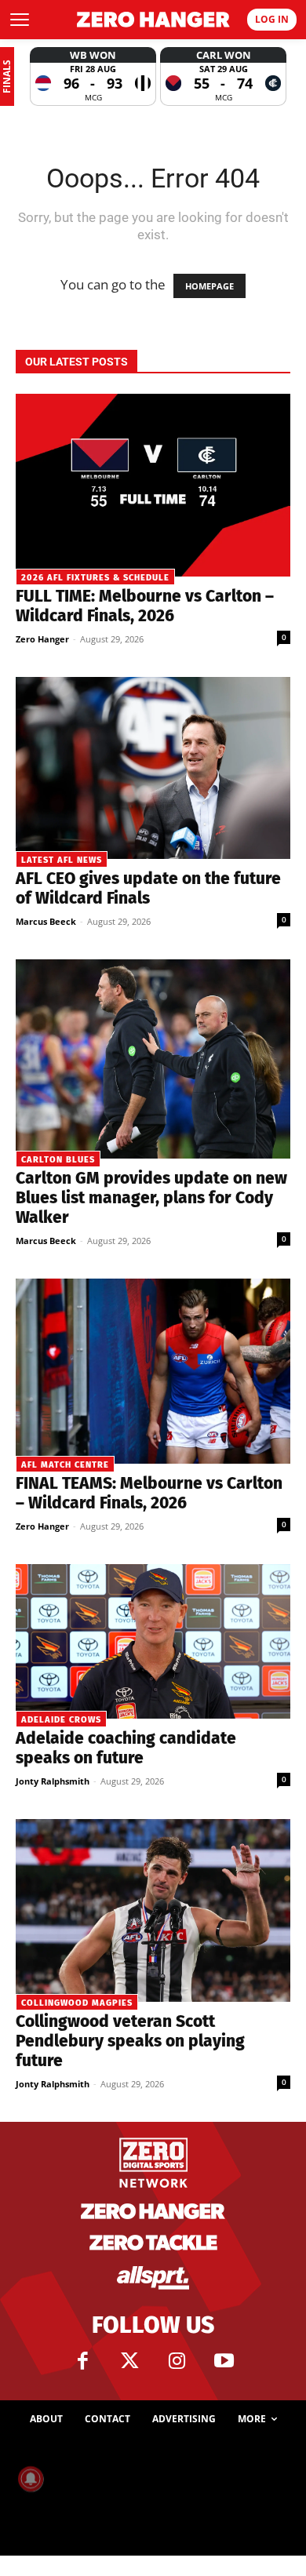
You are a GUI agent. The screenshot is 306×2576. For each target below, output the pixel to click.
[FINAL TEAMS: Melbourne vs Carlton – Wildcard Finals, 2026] (153, 1371)
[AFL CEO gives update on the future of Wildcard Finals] (153, 768)
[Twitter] (129, 2361)
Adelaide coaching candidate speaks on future (126, 1748)
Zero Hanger (42, 639)
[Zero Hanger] (153, 20)
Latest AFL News (62, 860)
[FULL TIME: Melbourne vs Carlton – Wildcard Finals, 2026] (153, 485)
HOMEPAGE (209, 286)
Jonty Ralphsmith (53, 1781)
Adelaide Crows (61, 1720)
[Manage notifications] (31, 2479)
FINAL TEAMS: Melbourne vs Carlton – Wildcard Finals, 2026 (149, 1493)
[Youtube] (224, 2361)
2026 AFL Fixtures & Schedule (95, 578)
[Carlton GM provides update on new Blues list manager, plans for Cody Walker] (153, 1059)
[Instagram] (177, 2361)
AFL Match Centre (65, 1465)
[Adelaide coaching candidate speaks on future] (153, 1641)
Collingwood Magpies (77, 2003)
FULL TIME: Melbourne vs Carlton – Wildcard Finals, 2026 (145, 606)
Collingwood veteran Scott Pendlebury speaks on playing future (130, 2041)
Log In (272, 19)
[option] (93, 76)
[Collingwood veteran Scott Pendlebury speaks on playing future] (153, 1910)
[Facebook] (82, 2361)
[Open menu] (20, 20)
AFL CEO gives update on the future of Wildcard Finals (148, 888)
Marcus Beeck (46, 921)
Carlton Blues (58, 1160)
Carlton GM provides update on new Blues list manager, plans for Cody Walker (151, 1198)
